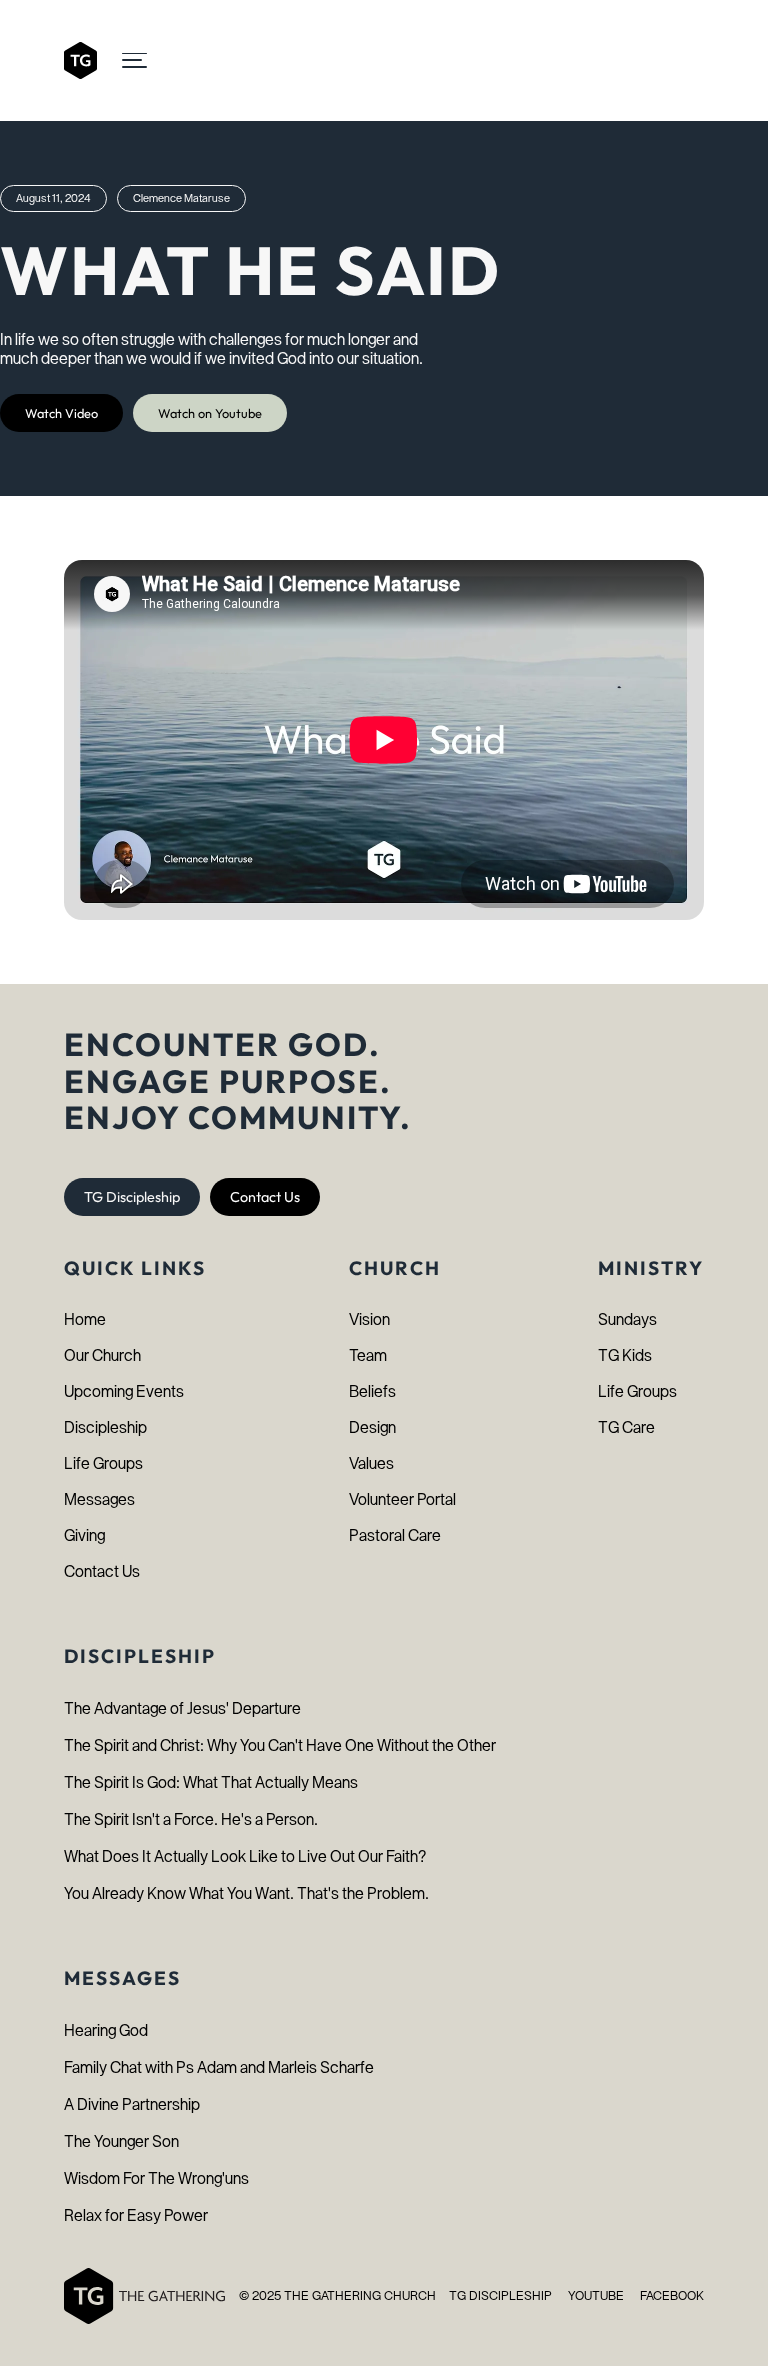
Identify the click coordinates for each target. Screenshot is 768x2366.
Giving (84, 1535)
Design (372, 1427)
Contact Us (265, 1197)
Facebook (672, 2295)
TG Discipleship (132, 1197)
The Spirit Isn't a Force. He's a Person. (191, 1819)
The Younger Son (121, 2141)
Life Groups (103, 1463)
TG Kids (625, 1355)
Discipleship (105, 1427)
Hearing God (106, 2030)
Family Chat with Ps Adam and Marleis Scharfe (219, 2067)
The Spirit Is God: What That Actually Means (211, 1782)
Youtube (596, 2295)
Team (368, 1355)
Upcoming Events (124, 1391)
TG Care (626, 1427)
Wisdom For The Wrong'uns (156, 2178)
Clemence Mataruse (181, 198)
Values (371, 1463)
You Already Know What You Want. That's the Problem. (246, 1893)
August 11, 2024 (53, 198)
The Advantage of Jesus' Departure (182, 1708)
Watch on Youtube (210, 413)
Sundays (627, 1319)
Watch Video (61, 413)
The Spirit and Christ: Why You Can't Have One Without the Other (280, 1745)
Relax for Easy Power (136, 2215)
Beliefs (372, 1391)
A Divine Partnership (132, 2104)
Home (85, 1319)
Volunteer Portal (402, 1499)
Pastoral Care (395, 1535)
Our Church (102, 1355)
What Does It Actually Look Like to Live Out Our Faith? (245, 1856)
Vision (369, 1319)
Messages (99, 1499)
